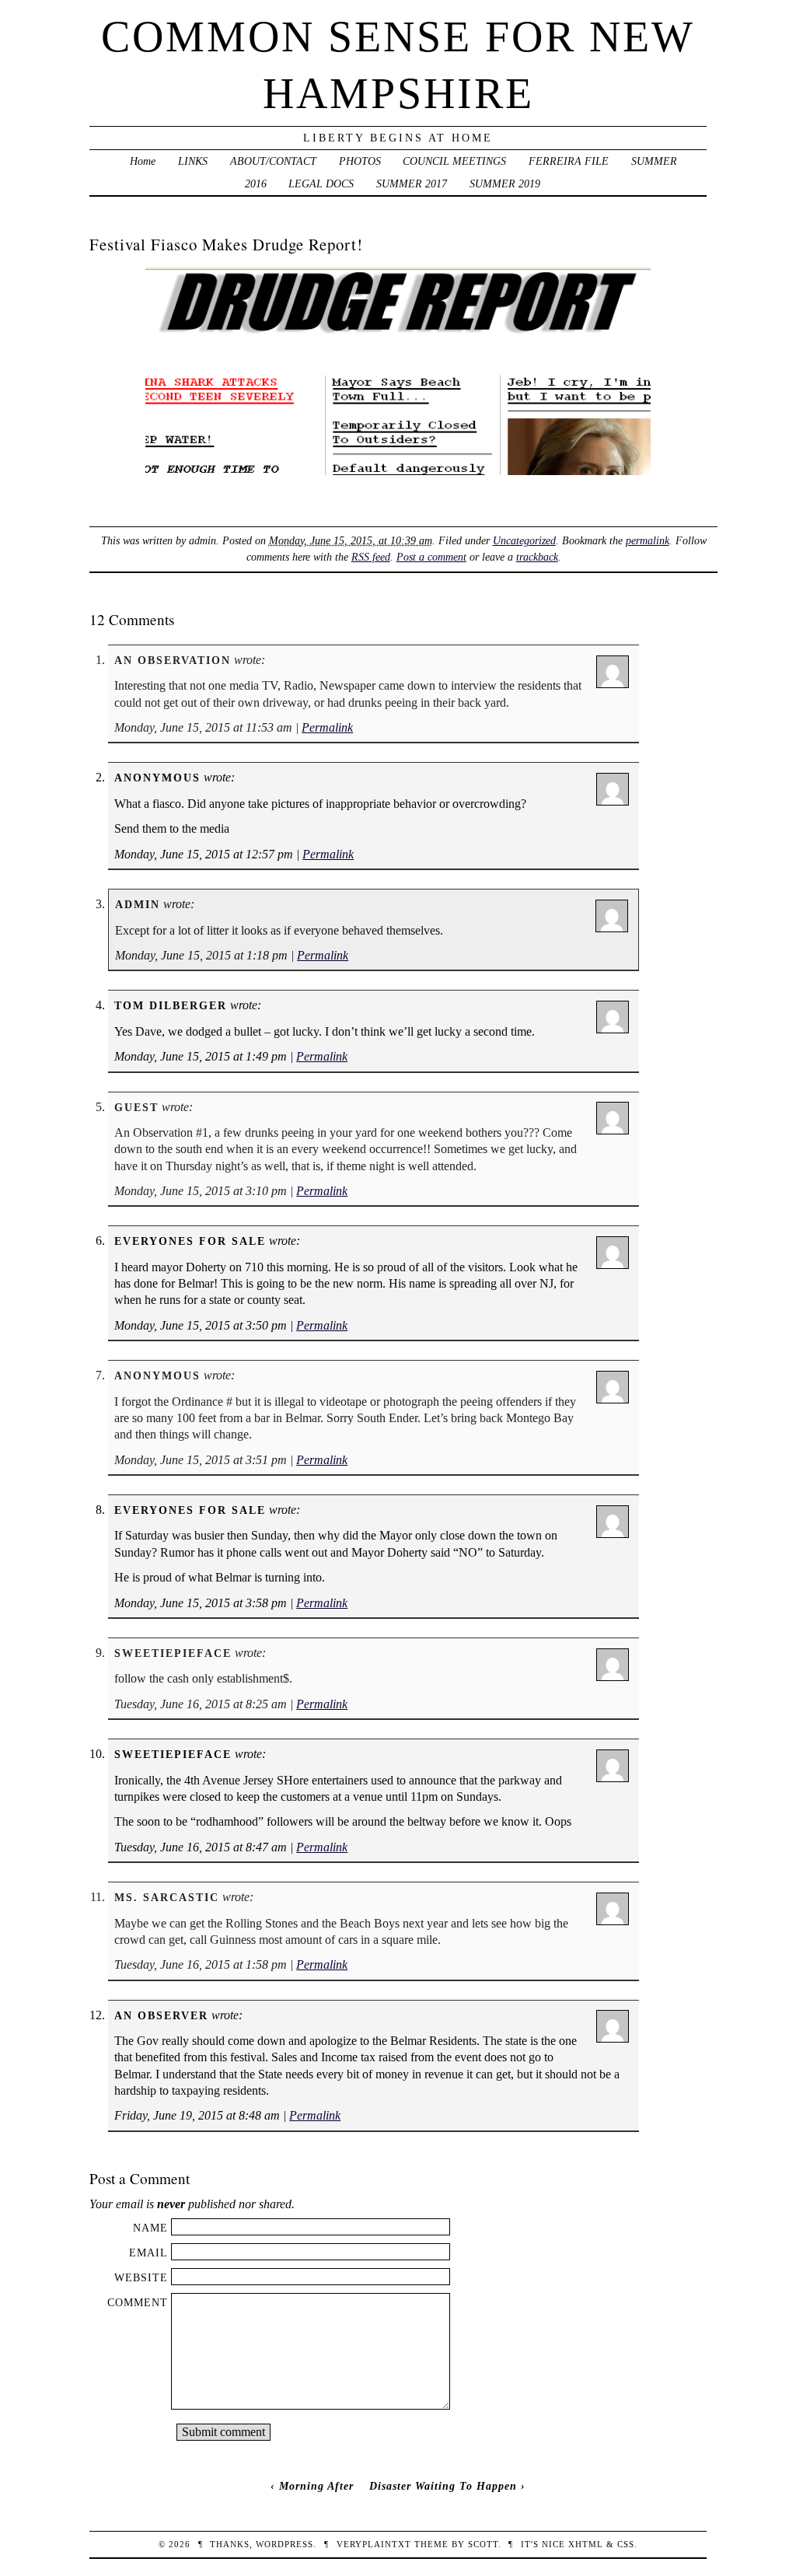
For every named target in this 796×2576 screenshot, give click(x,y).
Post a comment (431, 557)
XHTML (586, 2544)
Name (150, 2228)
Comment (138, 2302)
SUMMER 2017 (412, 184)
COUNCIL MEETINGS (454, 161)
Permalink (327, 727)
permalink (648, 540)
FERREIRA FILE (569, 161)
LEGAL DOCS (321, 184)
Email (148, 2253)
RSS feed (371, 557)
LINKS (193, 161)
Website (141, 2277)
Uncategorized (524, 540)
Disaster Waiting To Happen (443, 2486)
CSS (626, 2544)
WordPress (285, 2544)
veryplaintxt (374, 2544)
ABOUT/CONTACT (273, 161)
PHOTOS (360, 161)
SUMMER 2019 (505, 184)
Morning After (316, 2486)
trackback (537, 557)
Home (143, 161)
